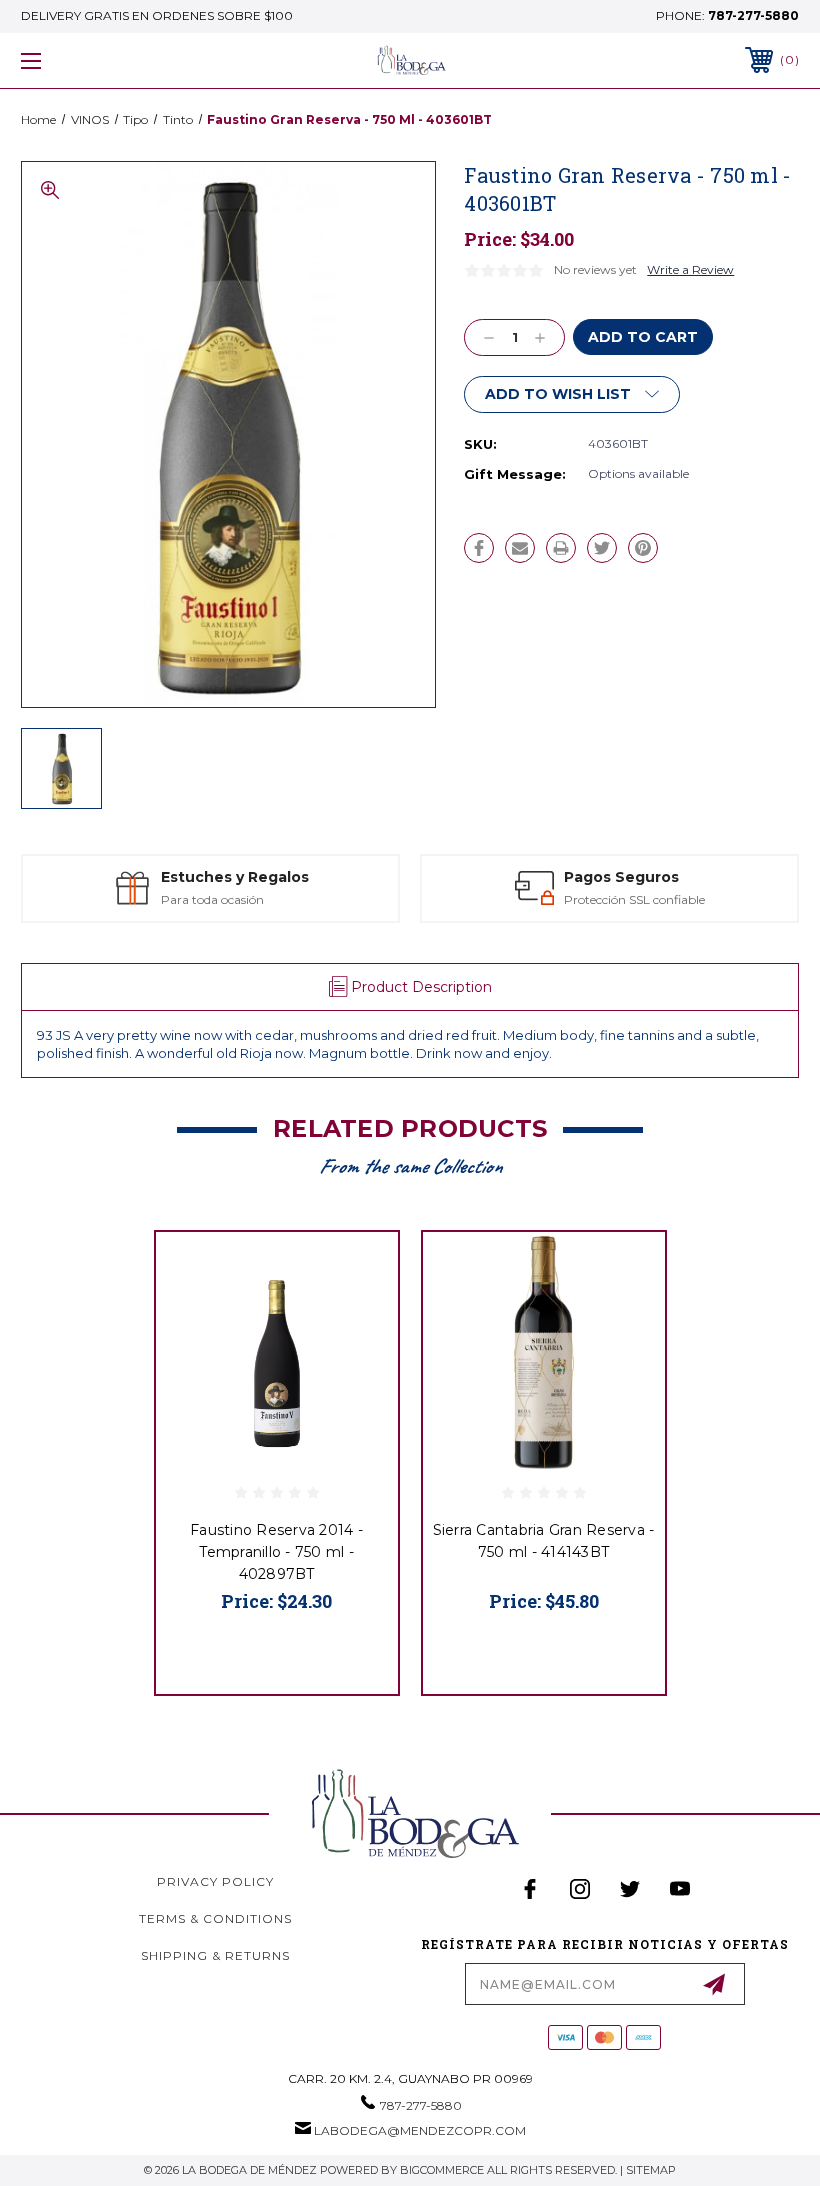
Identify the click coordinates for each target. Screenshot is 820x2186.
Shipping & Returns (215, 1955)
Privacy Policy (215, 1881)
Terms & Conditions (215, 1918)
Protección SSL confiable (343, 899)
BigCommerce (442, 2170)
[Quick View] (358, 1271)
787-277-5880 (753, 15)
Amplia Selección (723, 877)
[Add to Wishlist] (358, 1319)
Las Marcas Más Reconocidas (738, 899)
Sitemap (651, 2170)
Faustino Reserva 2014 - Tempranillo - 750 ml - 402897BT (276, 1552)
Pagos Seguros (330, 877)
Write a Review (690, 269)
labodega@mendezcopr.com (420, 2130)
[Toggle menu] (99, 60)
